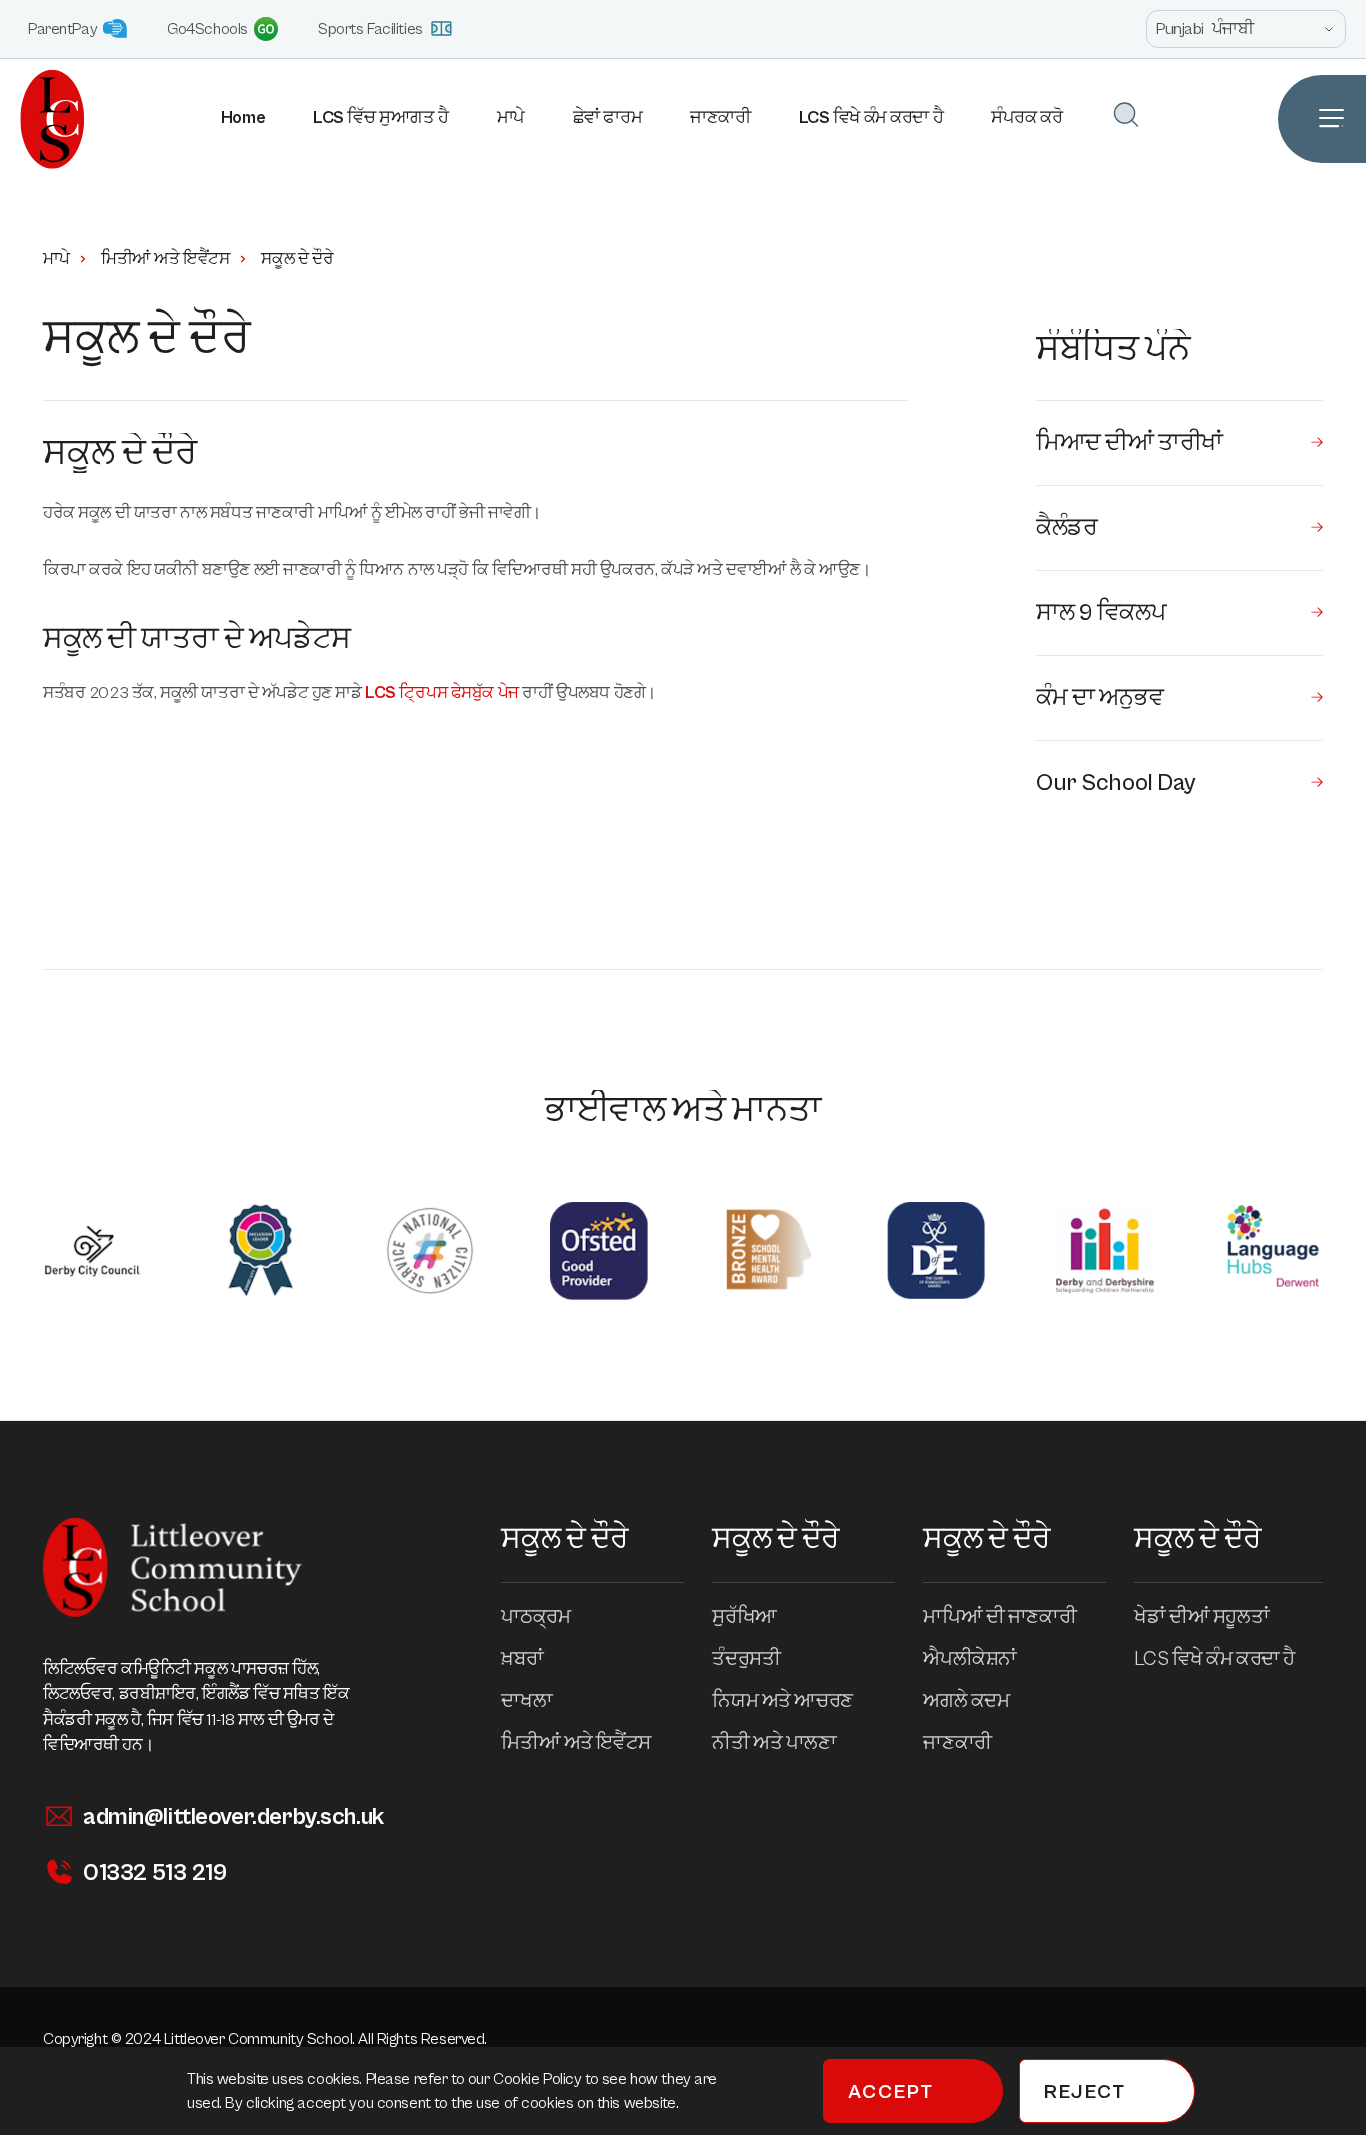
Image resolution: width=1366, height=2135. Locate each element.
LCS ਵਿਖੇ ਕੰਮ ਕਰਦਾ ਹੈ (871, 118)
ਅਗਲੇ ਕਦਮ (966, 1701)
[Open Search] (1126, 114)
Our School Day (1116, 783)
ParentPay (62, 29)
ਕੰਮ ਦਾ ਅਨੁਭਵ (1099, 698)
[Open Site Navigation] (1322, 119)
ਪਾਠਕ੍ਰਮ (535, 1617)
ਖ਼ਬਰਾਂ (522, 1659)
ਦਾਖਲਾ (526, 1701)
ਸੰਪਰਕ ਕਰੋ (1026, 118)
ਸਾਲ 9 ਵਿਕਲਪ (1100, 613)
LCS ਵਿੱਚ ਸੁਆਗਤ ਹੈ (380, 118)
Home (243, 118)
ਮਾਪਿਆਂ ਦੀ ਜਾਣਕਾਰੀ (999, 1617)
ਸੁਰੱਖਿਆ (744, 1617)
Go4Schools (207, 29)
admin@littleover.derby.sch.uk (233, 1817)
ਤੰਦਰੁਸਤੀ (746, 1659)
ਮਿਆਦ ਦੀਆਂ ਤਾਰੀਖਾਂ (1129, 443)
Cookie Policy (539, 2079)
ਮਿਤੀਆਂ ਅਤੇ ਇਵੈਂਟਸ (165, 259)
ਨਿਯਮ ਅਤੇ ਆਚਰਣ (782, 1701)
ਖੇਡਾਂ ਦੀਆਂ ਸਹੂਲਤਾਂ (1201, 1617)
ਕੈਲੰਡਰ (1066, 528)
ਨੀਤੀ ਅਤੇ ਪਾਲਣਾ (774, 1743)
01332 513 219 (154, 1873)
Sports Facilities (370, 29)
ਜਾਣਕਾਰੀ (720, 118)
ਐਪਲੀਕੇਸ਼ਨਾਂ (969, 1659)
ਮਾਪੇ (511, 118)
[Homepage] (42, 119)
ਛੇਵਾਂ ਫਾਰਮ (607, 118)
